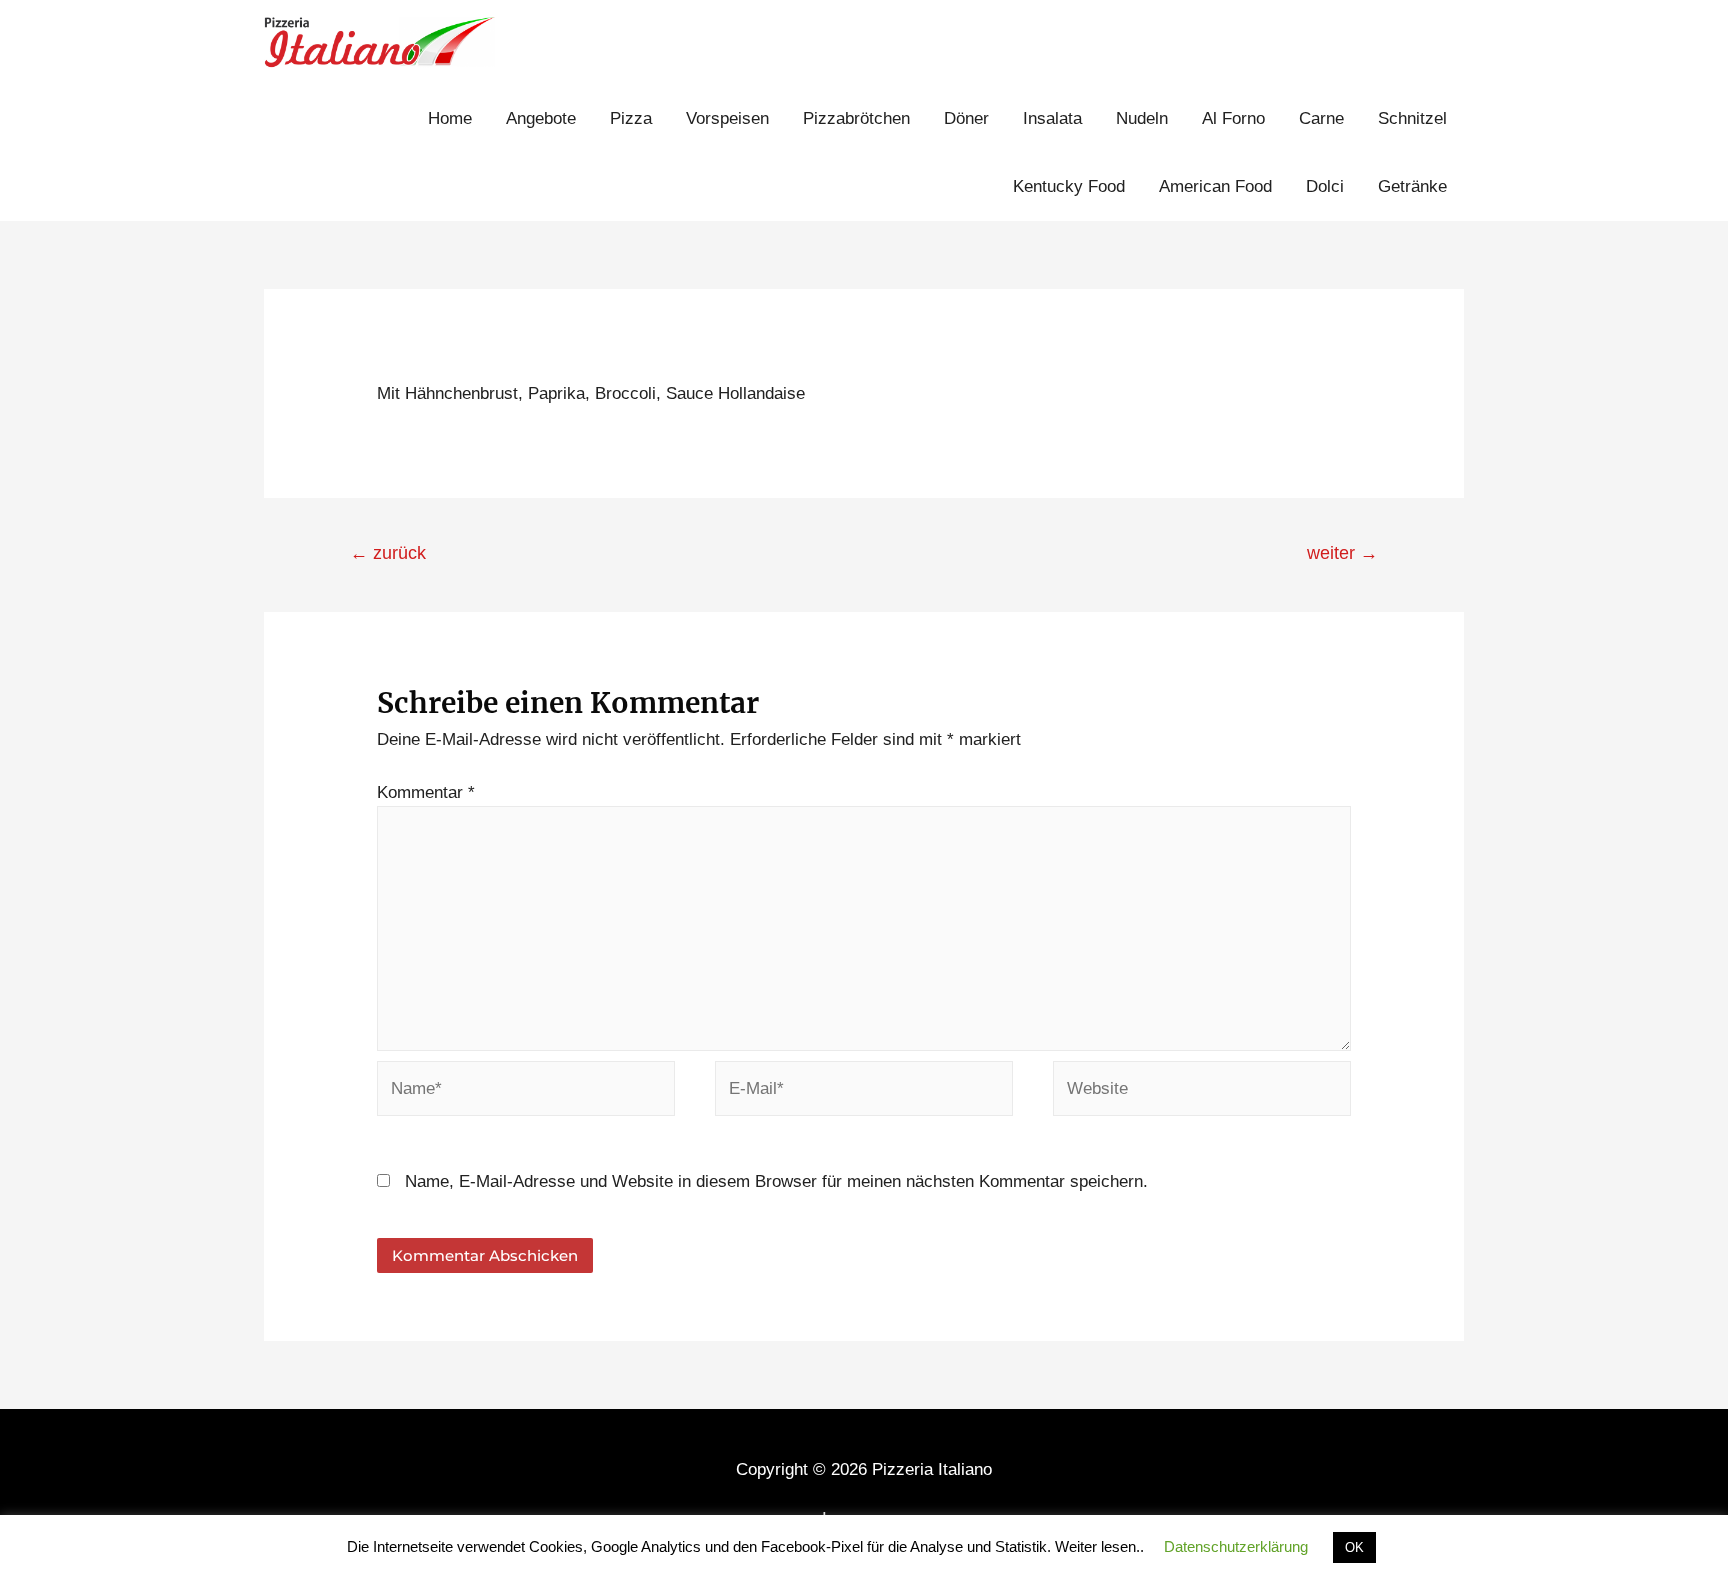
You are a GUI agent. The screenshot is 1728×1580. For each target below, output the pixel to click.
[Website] (1202, 1092)
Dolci (1325, 186)
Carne (1321, 118)
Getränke (1412, 186)
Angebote (541, 118)
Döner (966, 118)
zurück (388, 553)
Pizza (631, 118)
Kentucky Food (1069, 186)
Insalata (1052, 118)
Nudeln (1142, 118)
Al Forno (1233, 118)
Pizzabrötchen (856, 118)
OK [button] (1354, 1547)
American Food (1215, 186)
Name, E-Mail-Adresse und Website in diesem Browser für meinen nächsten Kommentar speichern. (776, 1181)
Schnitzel (1412, 118)
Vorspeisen (727, 118)
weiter (1342, 553)
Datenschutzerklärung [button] (1236, 1546)
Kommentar (426, 792)
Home (450, 118)
